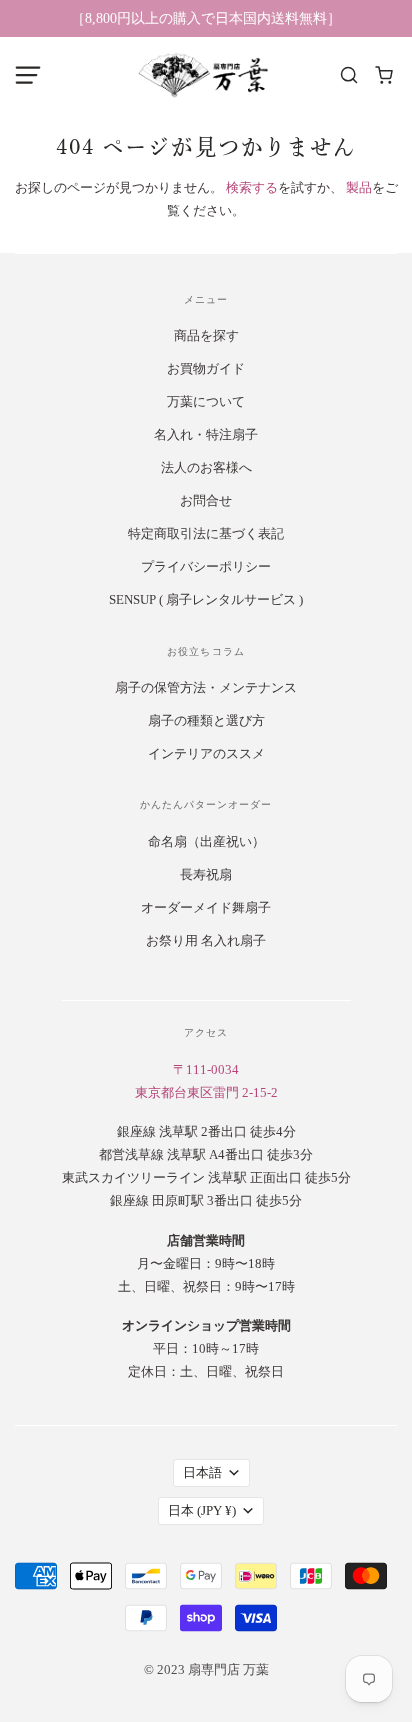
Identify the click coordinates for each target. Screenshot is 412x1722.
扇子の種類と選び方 (206, 720)
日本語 (202, 1472)
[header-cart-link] (384, 75)
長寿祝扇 (206, 874)
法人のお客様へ (206, 467)
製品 (359, 187)
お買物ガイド (206, 368)
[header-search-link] (349, 75)
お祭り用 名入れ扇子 (206, 940)
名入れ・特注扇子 (206, 434)
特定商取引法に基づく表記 (206, 533)
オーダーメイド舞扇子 (206, 907)
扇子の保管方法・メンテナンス (206, 687)
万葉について (206, 401)
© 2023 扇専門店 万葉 (206, 1669)
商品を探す (206, 335)
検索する (252, 187)
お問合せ (206, 500)
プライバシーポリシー (206, 566)
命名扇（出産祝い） (206, 841)
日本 (202, 1510)
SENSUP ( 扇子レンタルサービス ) (206, 599)
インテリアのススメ (206, 753)
